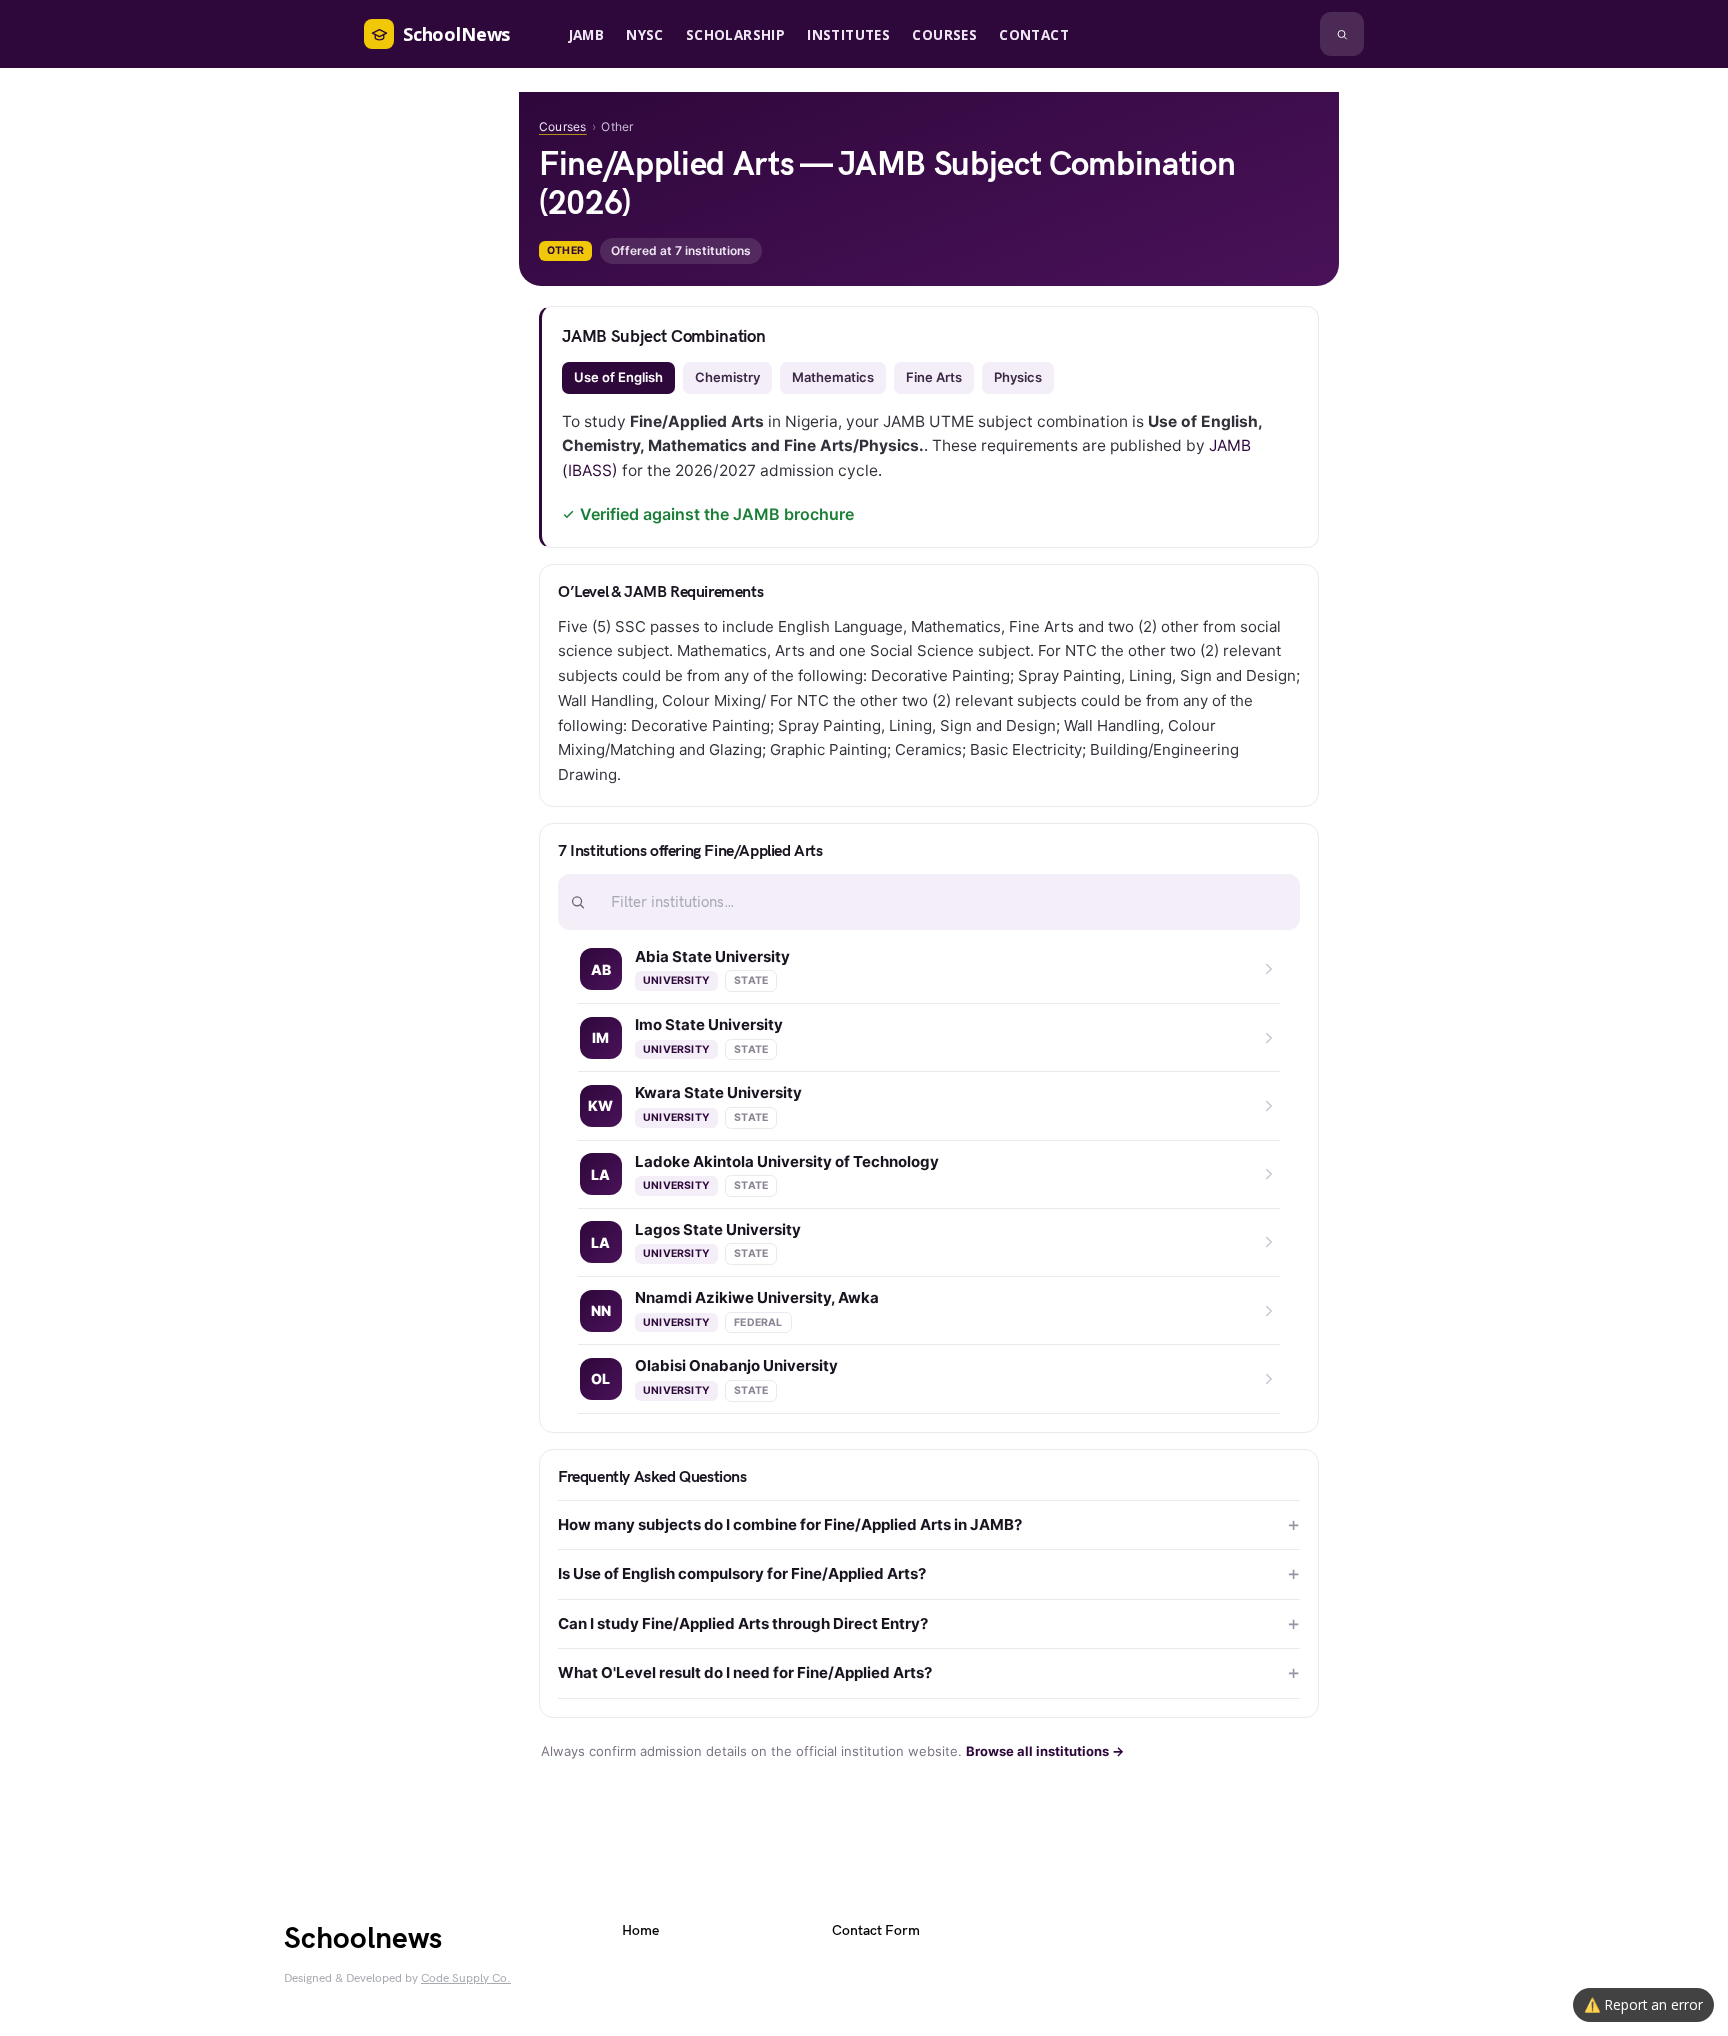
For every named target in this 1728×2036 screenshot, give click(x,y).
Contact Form (876, 1930)
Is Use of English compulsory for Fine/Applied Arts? (742, 1573)
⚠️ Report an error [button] (1643, 2004)
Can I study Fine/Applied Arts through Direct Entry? (743, 1623)
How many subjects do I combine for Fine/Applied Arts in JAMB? (790, 1524)
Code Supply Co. (466, 1978)
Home (640, 1930)
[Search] (1342, 34)
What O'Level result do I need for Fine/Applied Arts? (745, 1672)
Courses (563, 126)
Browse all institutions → (1045, 1751)
